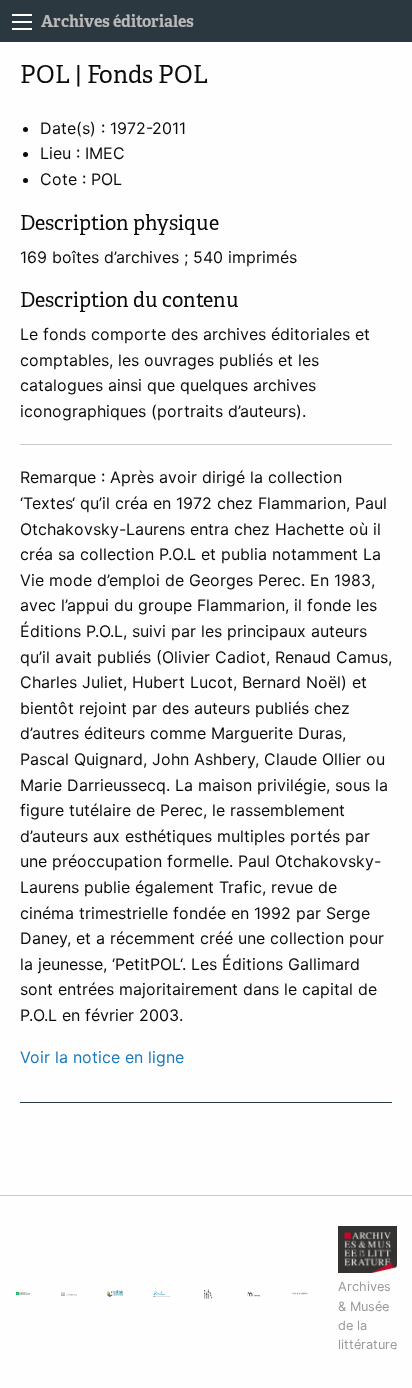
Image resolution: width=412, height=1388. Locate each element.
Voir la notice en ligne (102, 1057)
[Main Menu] (22, 22)
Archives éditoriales (117, 21)
